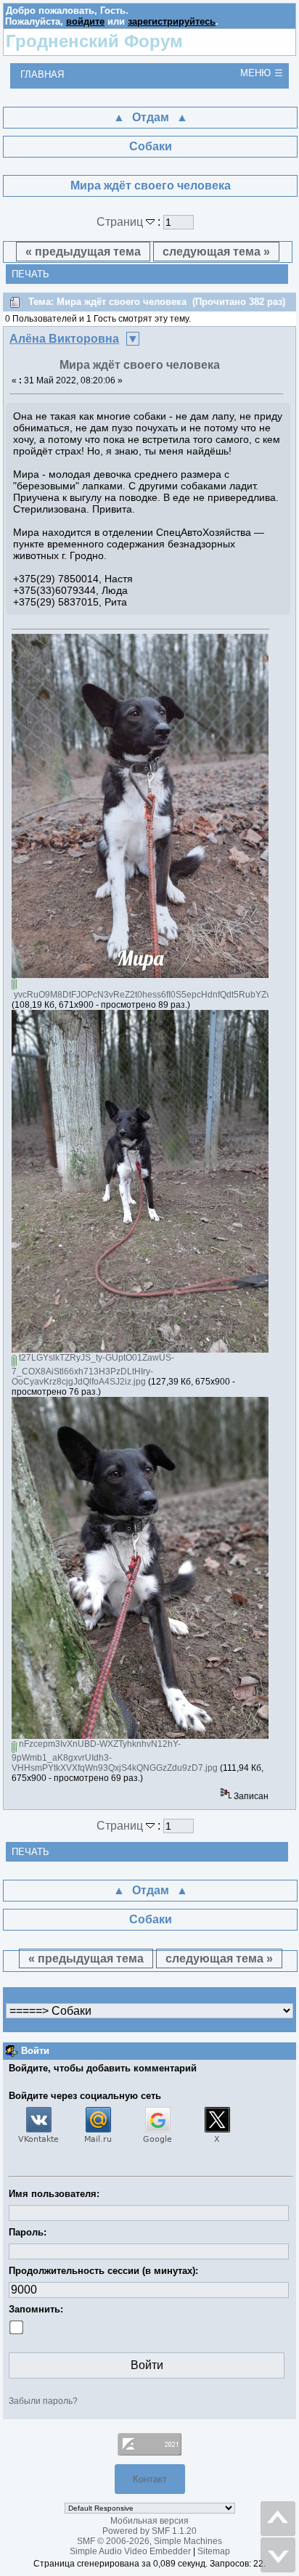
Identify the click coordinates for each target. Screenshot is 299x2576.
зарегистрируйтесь (172, 21)
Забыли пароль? (43, 2401)
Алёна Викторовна (64, 339)
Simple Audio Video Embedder (130, 2551)
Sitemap (214, 2551)
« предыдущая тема (83, 252)
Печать (30, 274)
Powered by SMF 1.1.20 (149, 2531)
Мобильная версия (149, 2521)
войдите (85, 21)
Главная (42, 74)
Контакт (150, 2479)
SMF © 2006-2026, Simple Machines (149, 2541)
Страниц (121, 222)
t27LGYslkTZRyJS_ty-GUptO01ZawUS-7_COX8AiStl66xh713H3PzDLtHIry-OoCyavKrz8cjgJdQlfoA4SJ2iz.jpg (93, 1370)
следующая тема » (216, 252)
